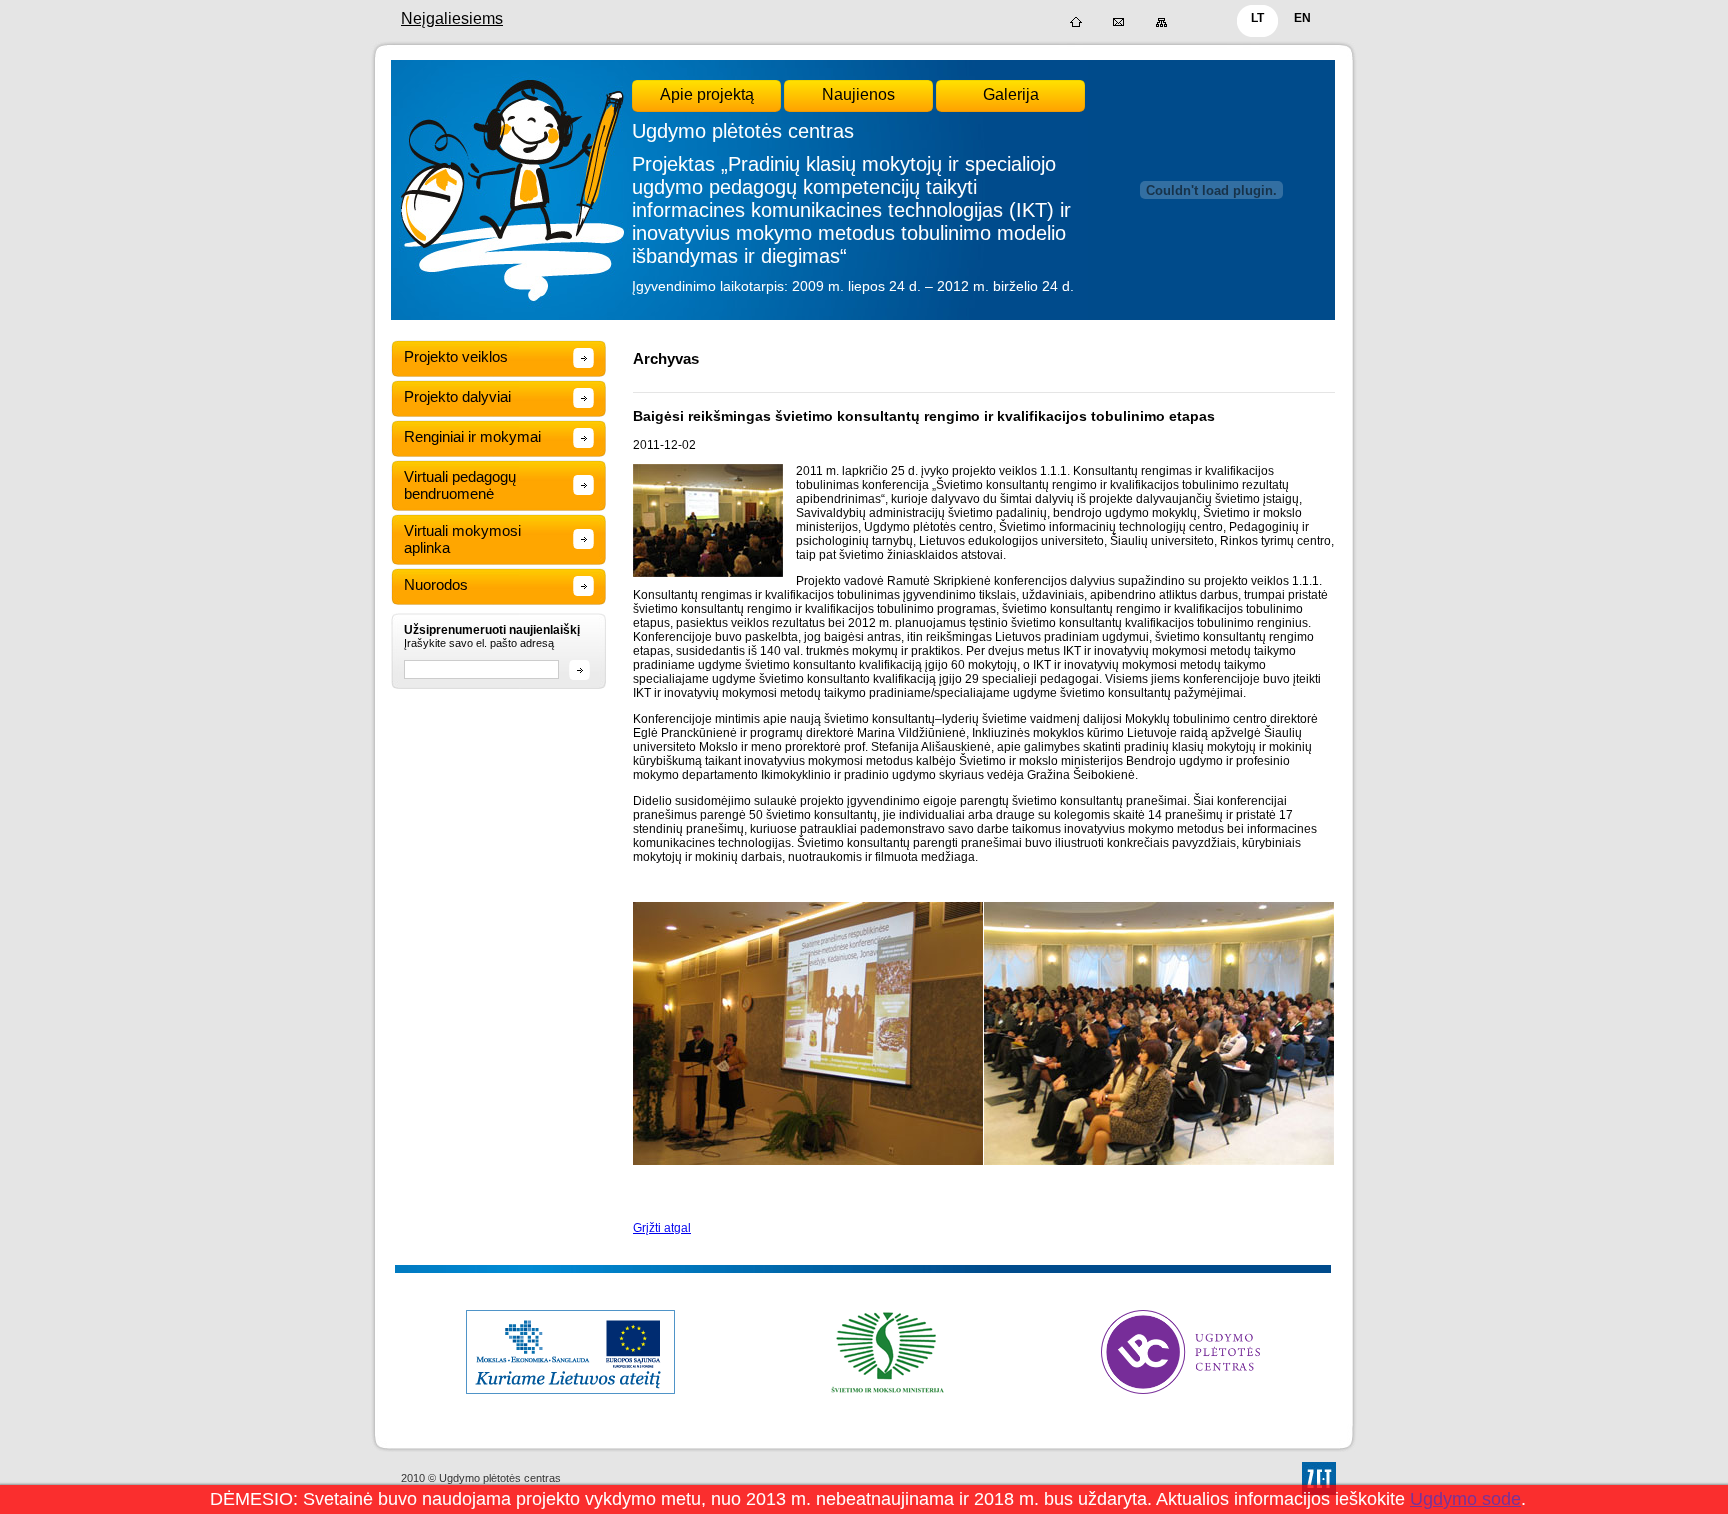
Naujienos (858, 94)
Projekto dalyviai (457, 396)
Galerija (1011, 94)
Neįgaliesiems (452, 18)
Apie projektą (707, 94)
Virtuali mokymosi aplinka (462, 539)
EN (1302, 18)
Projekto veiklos (456, 356)
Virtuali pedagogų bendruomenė (460, 485)
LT (1257, 18)
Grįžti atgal (662, 1228)
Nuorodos (436, 584)
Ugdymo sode (1465, 1499)
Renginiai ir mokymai (472, 436)
